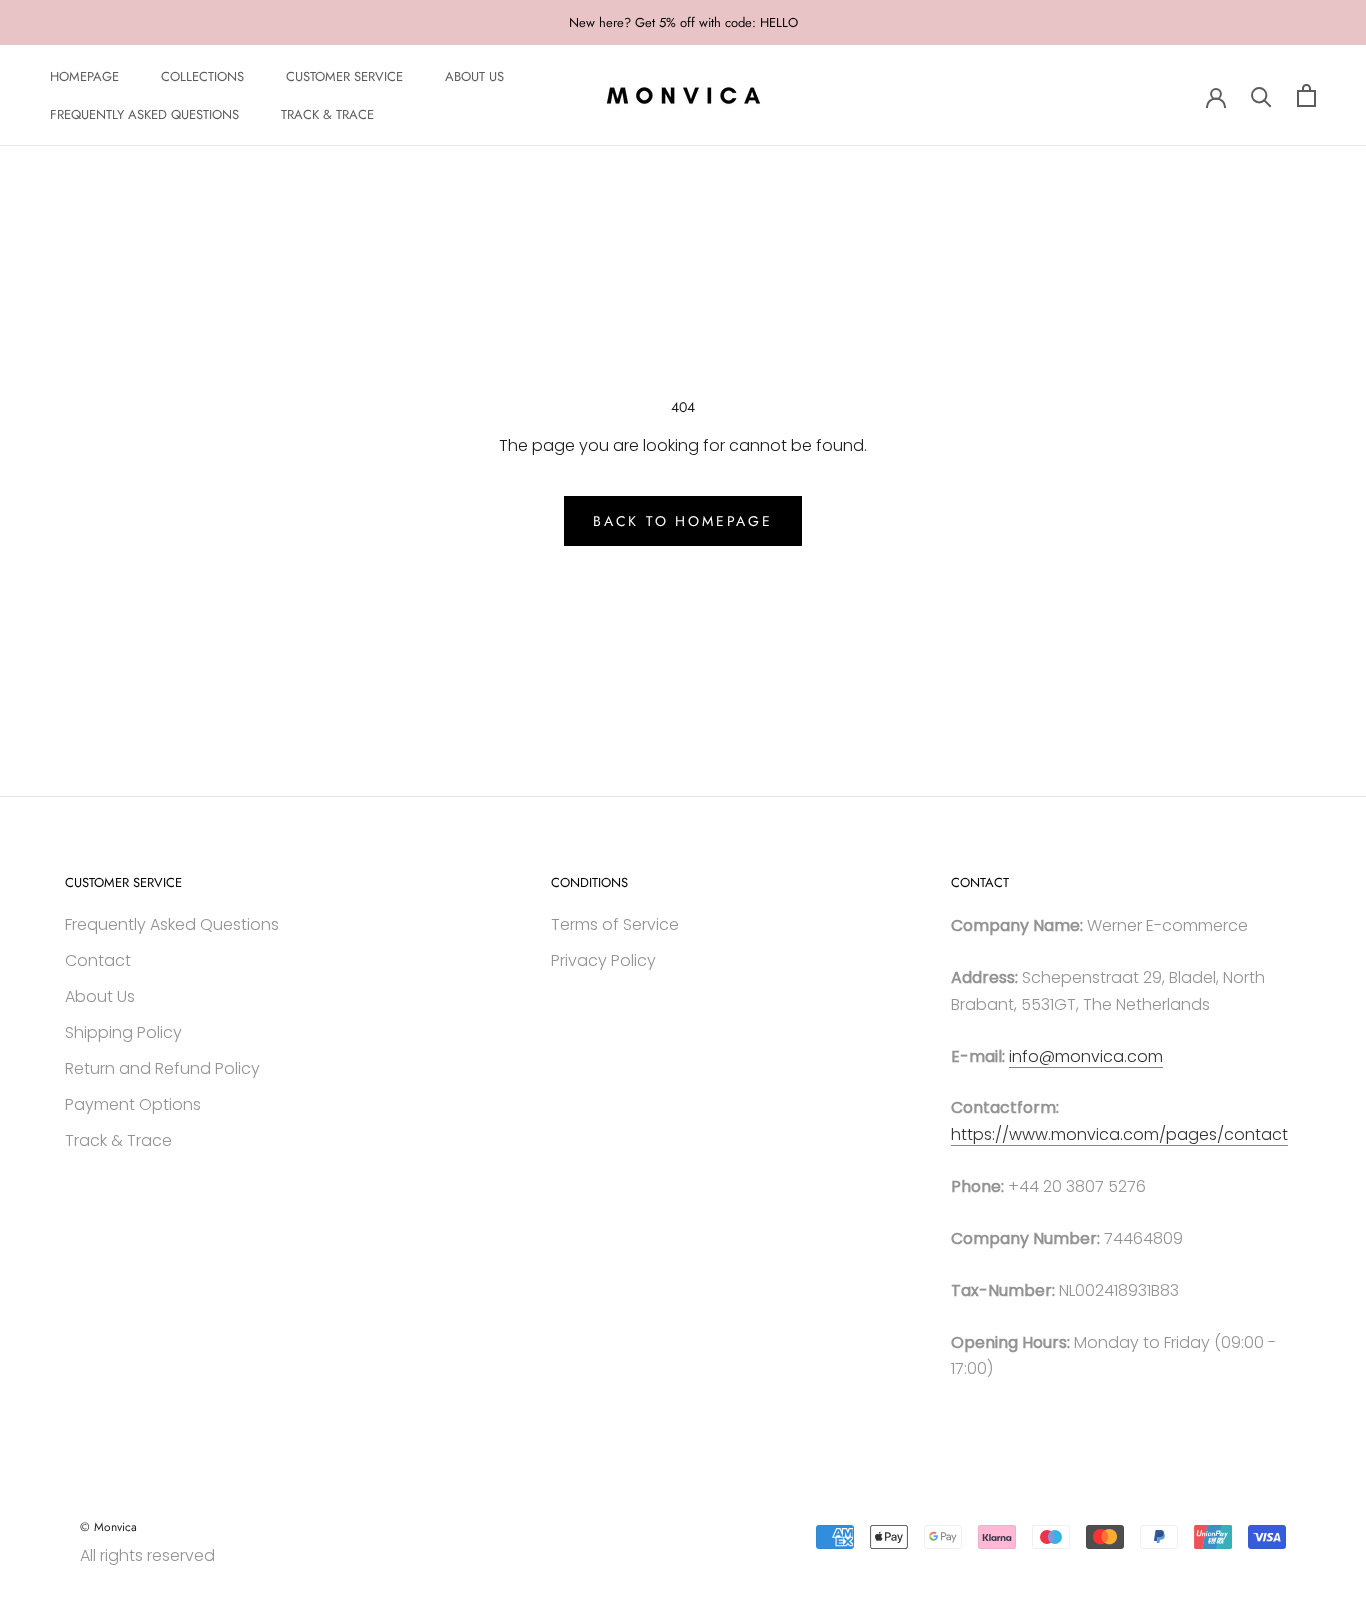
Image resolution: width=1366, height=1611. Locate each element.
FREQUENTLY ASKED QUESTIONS (144, 115)
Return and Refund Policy (162, 1068)
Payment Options (133, 1104)
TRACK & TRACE (327, 115)
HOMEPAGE (84, 76)
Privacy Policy (603, 960)
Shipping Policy (123, 1032)
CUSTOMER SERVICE (344, 76)
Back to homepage (683, 521)
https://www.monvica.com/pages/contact (1119, 1134)
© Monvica (108, 1527)
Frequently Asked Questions (172, 924)
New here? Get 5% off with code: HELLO (683, 22)
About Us (100, 996)
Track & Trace (118, 1140)
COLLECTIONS (202, 76)
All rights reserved (147, 1555)
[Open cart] (1306, 95)
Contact (98, 960)
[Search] (1261, 95)
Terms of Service (615, 924)
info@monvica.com (1086, 1056)
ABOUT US (474, 76)
